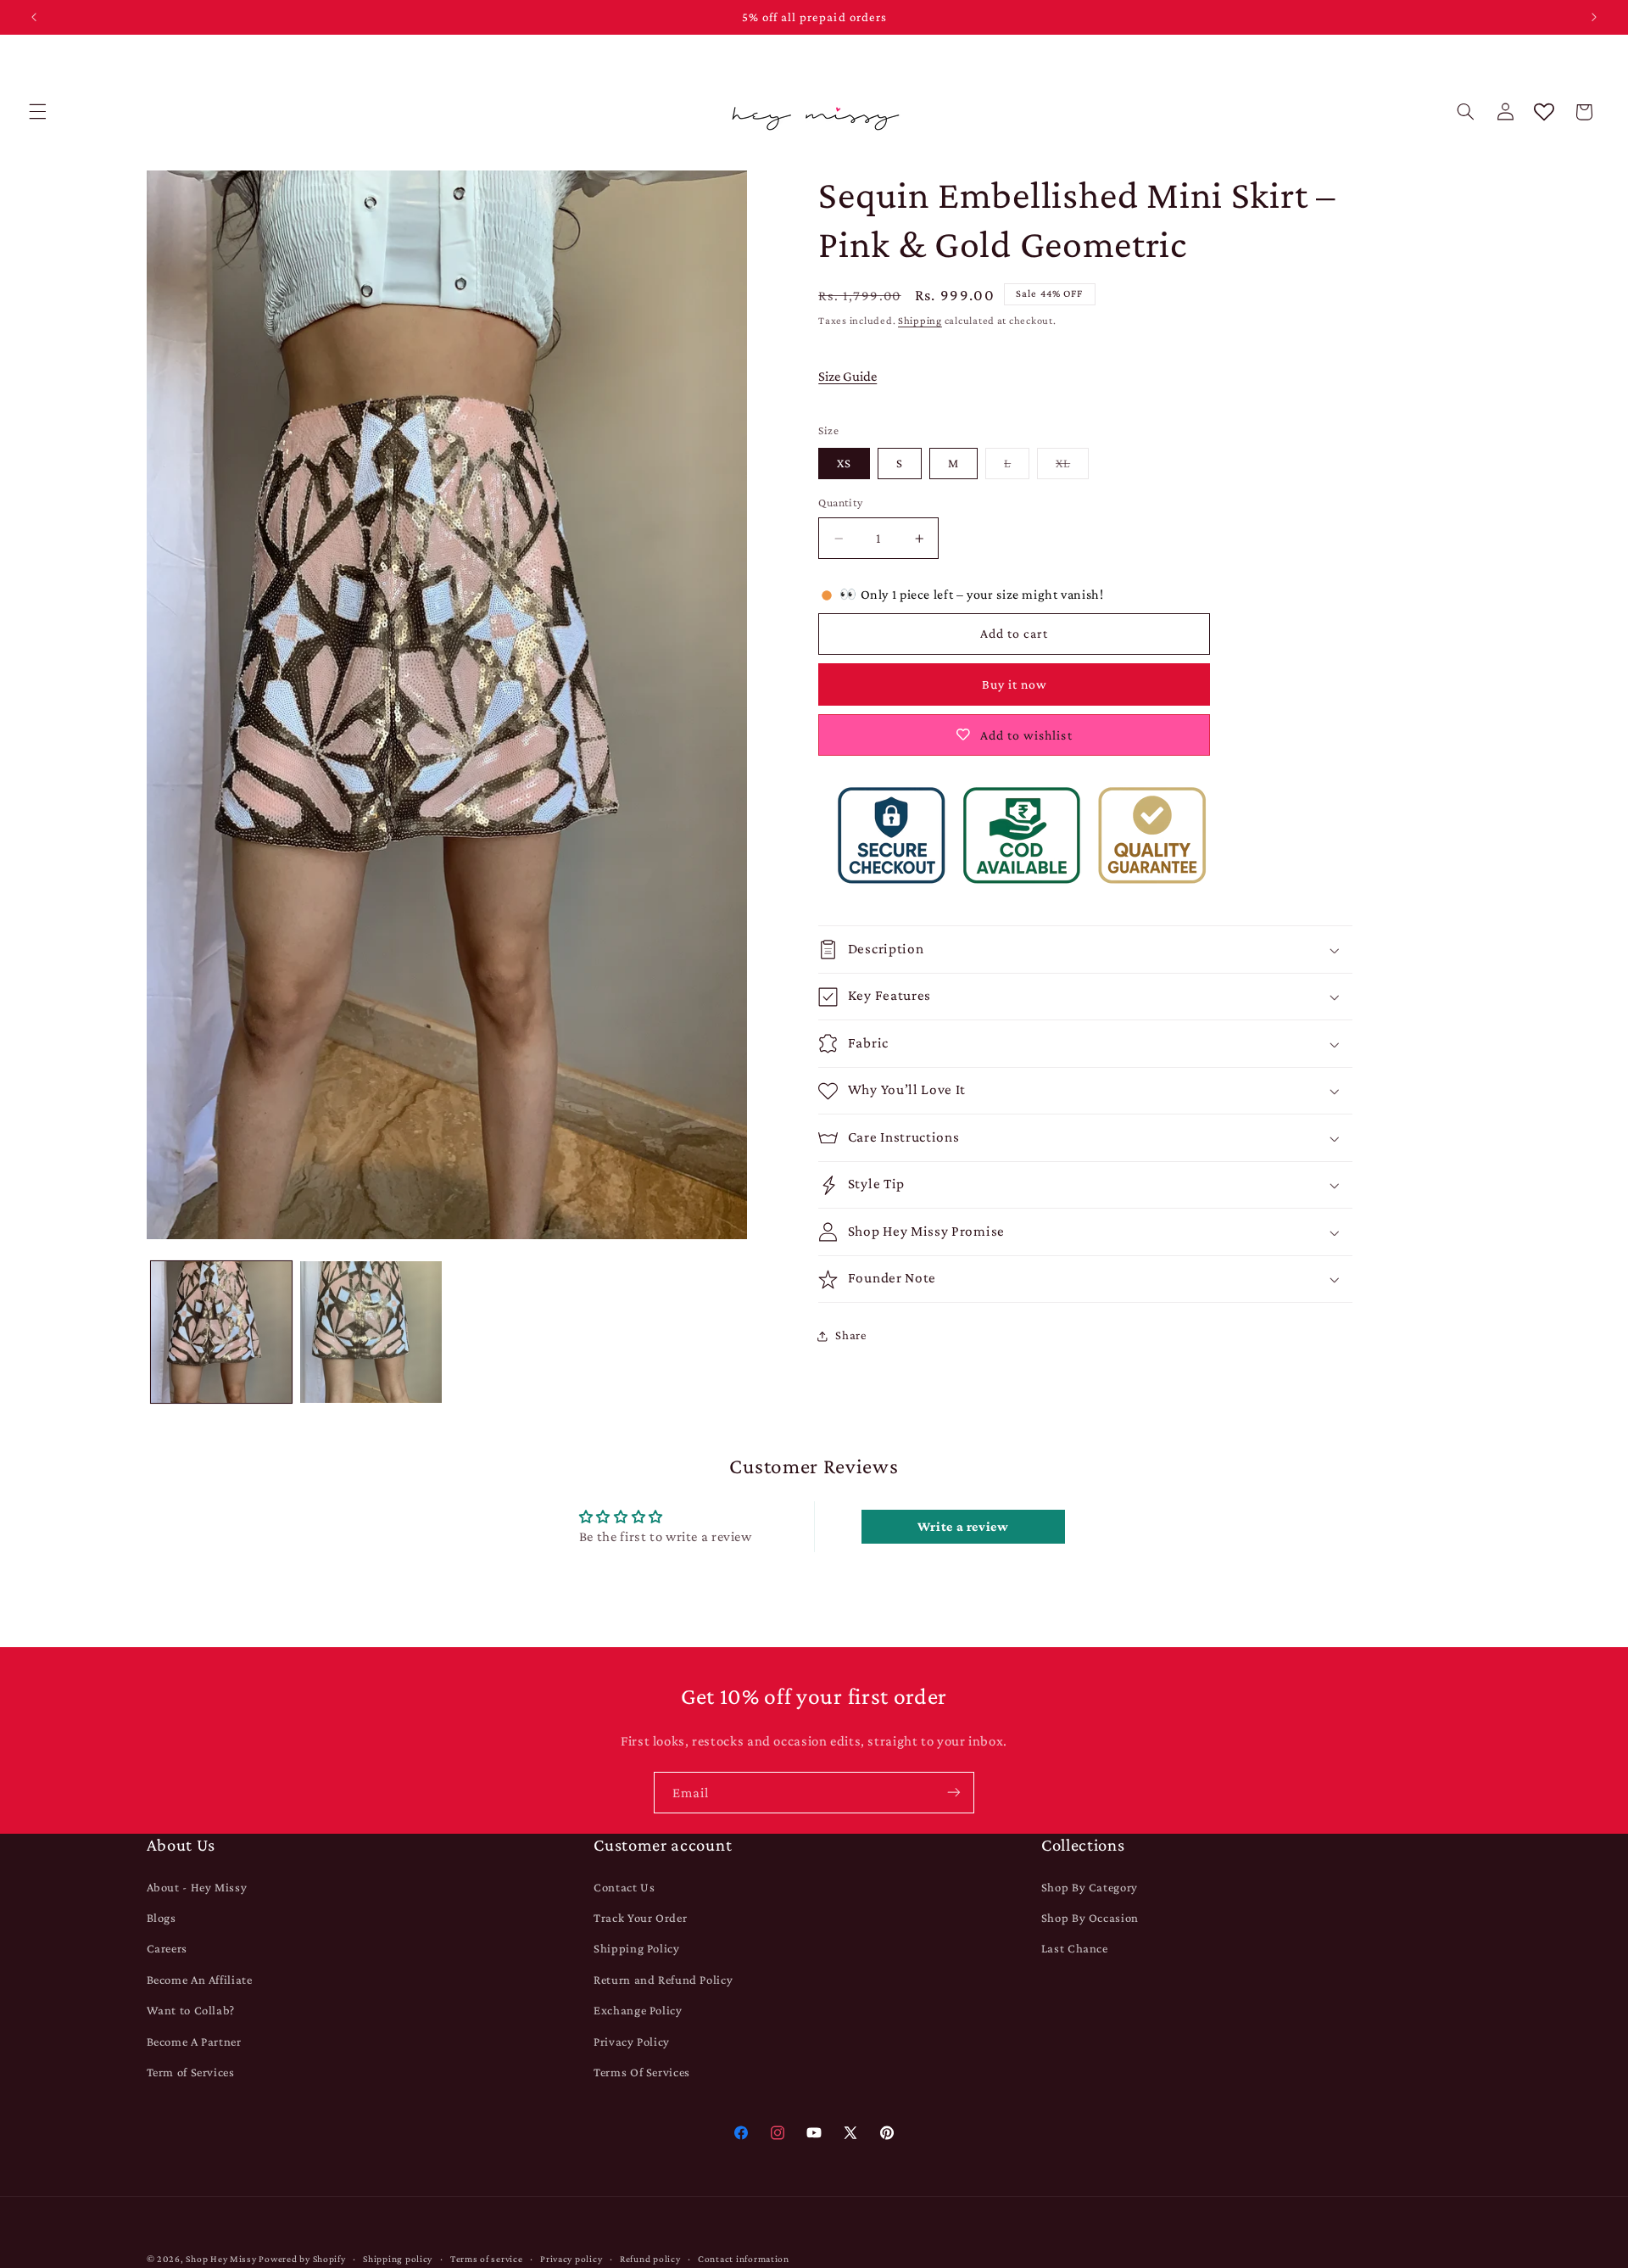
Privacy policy (571, 2259)
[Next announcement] (1594, 17)
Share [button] (850, 1335)
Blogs (162, 1918)
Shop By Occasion (1090, 1918)
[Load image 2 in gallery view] (371, 1332)
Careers (167, 1948)
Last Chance (1075, 1948)
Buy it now (1015, 685)
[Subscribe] (954, 1793)
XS (844, 464)
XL (1072, 468)
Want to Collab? (191, 2010)
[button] (37, 112)
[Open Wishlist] (1544, 112)
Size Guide (847, 376)
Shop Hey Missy (221, 2259)
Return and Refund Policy (663, 1980)
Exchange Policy (638, 2010)
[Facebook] (741, 2133)
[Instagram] (777, 2133)
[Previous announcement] (34, 17)
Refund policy (650, 2259)
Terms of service (487, 2259)
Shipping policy (398, 2259)
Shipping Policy (636, 1948)
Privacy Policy (632, 2041)
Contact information (744, 2259)
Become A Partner (194, 2041)
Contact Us (624, 1886)
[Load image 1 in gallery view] (221, 1332)
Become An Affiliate (200, 1980)
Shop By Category (1090, 1886)
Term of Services (191, 2072)
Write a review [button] (963, 1526)
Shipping (920, 321)
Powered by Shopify (302, 2259)
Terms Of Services (642, 2072)
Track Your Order (640, 1918)
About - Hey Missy (197, 1886)
